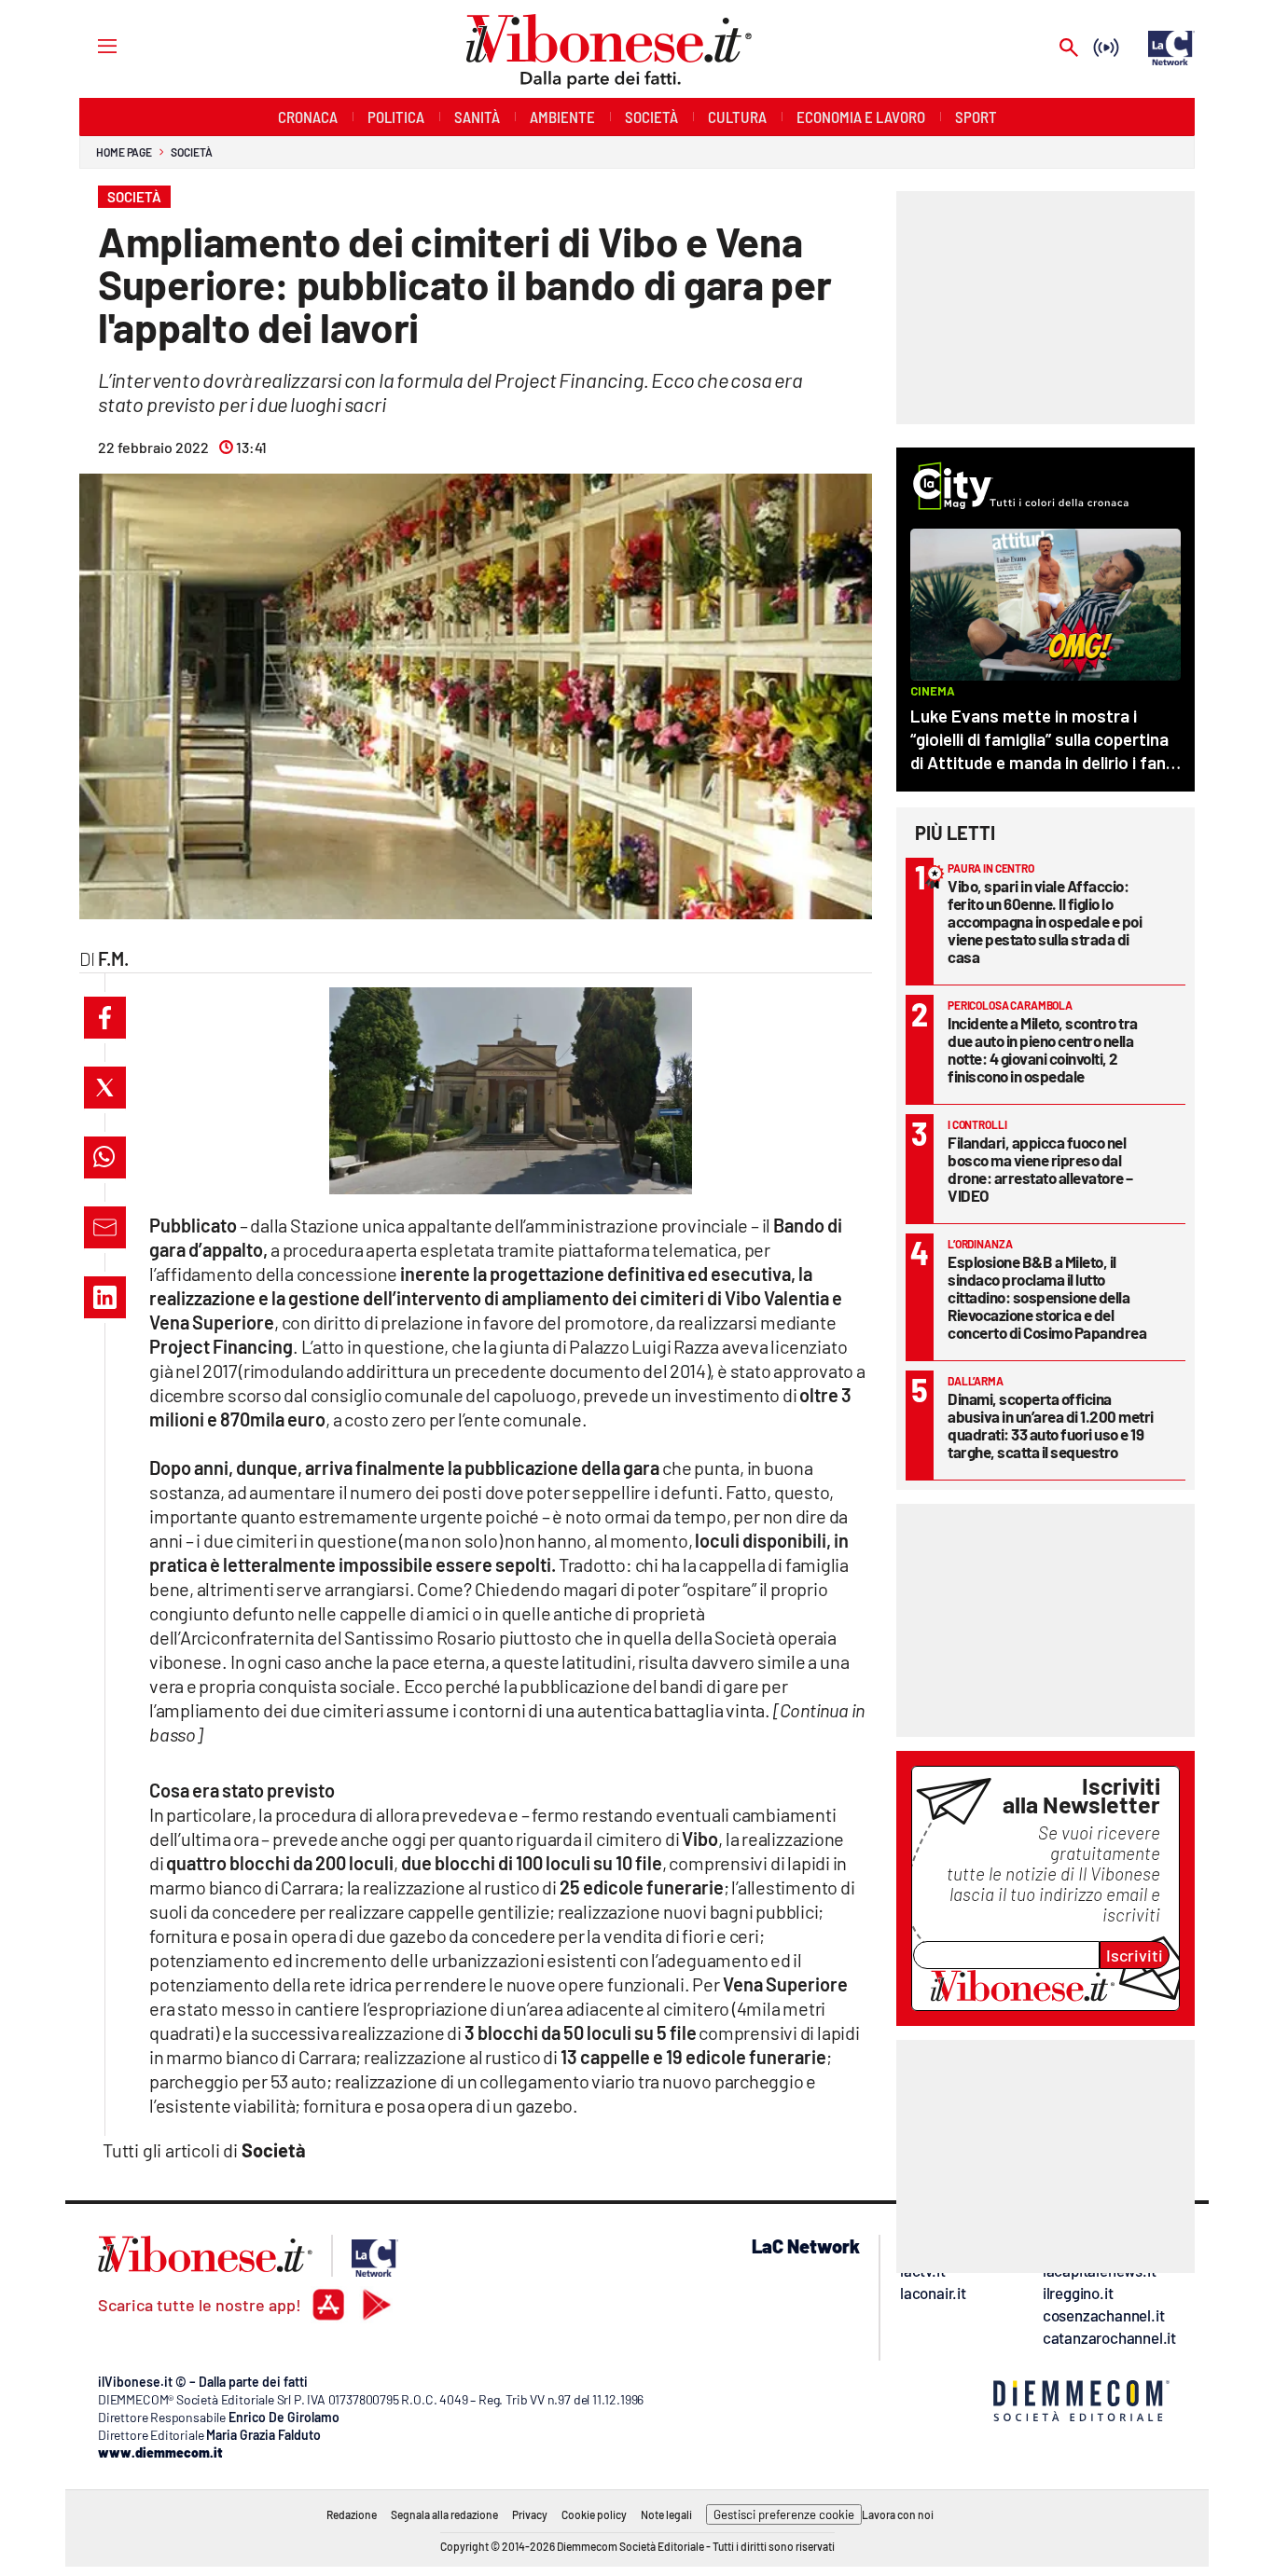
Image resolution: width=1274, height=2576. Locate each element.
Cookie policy (594, 2514)
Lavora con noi (898, 2514)
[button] (105, 1018)
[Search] (1069, 49)
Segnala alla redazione (444, 2514)
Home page (124, 152)
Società (191, 152)
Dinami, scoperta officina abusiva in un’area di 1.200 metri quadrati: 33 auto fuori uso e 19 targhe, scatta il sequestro (1051, 1425)
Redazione (352, 2514)
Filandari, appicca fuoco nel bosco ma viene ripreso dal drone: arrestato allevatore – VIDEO (1040, 1169)
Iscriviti (1135, 1955)
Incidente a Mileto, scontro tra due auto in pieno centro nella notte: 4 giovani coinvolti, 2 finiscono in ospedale (1043, 1049)
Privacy (530, 2514)
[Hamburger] (90, 45)
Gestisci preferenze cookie (784, 2514)
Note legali (666, 2514)
